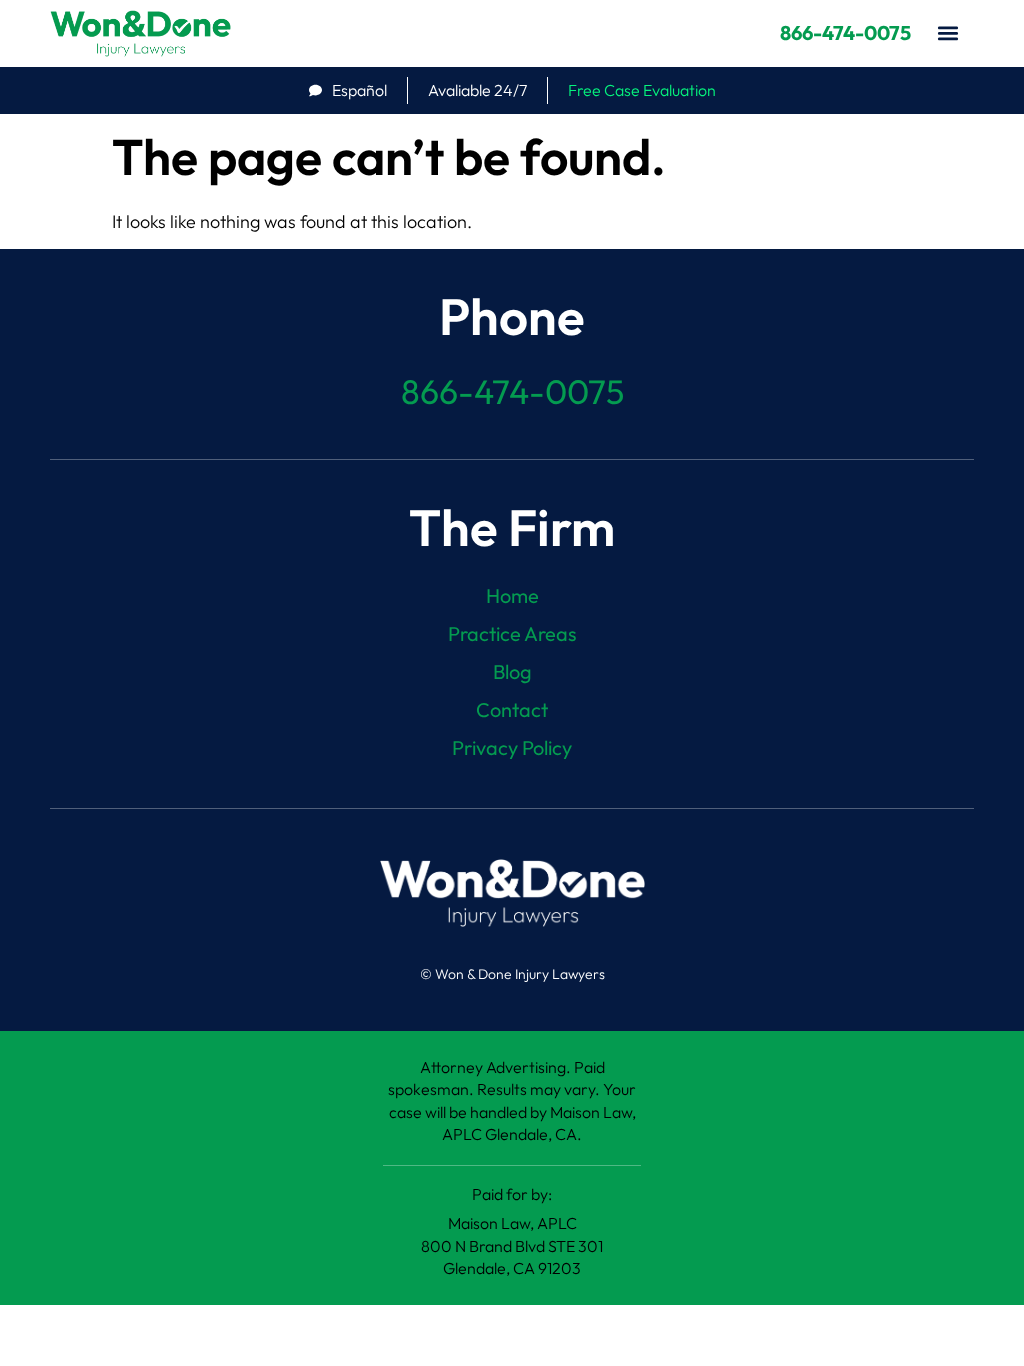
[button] (947, 33)
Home (512, 596)
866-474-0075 (845, 32)
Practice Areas (512, 634)
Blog (512, 672)
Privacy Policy (512, 748)
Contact (512, 710)
